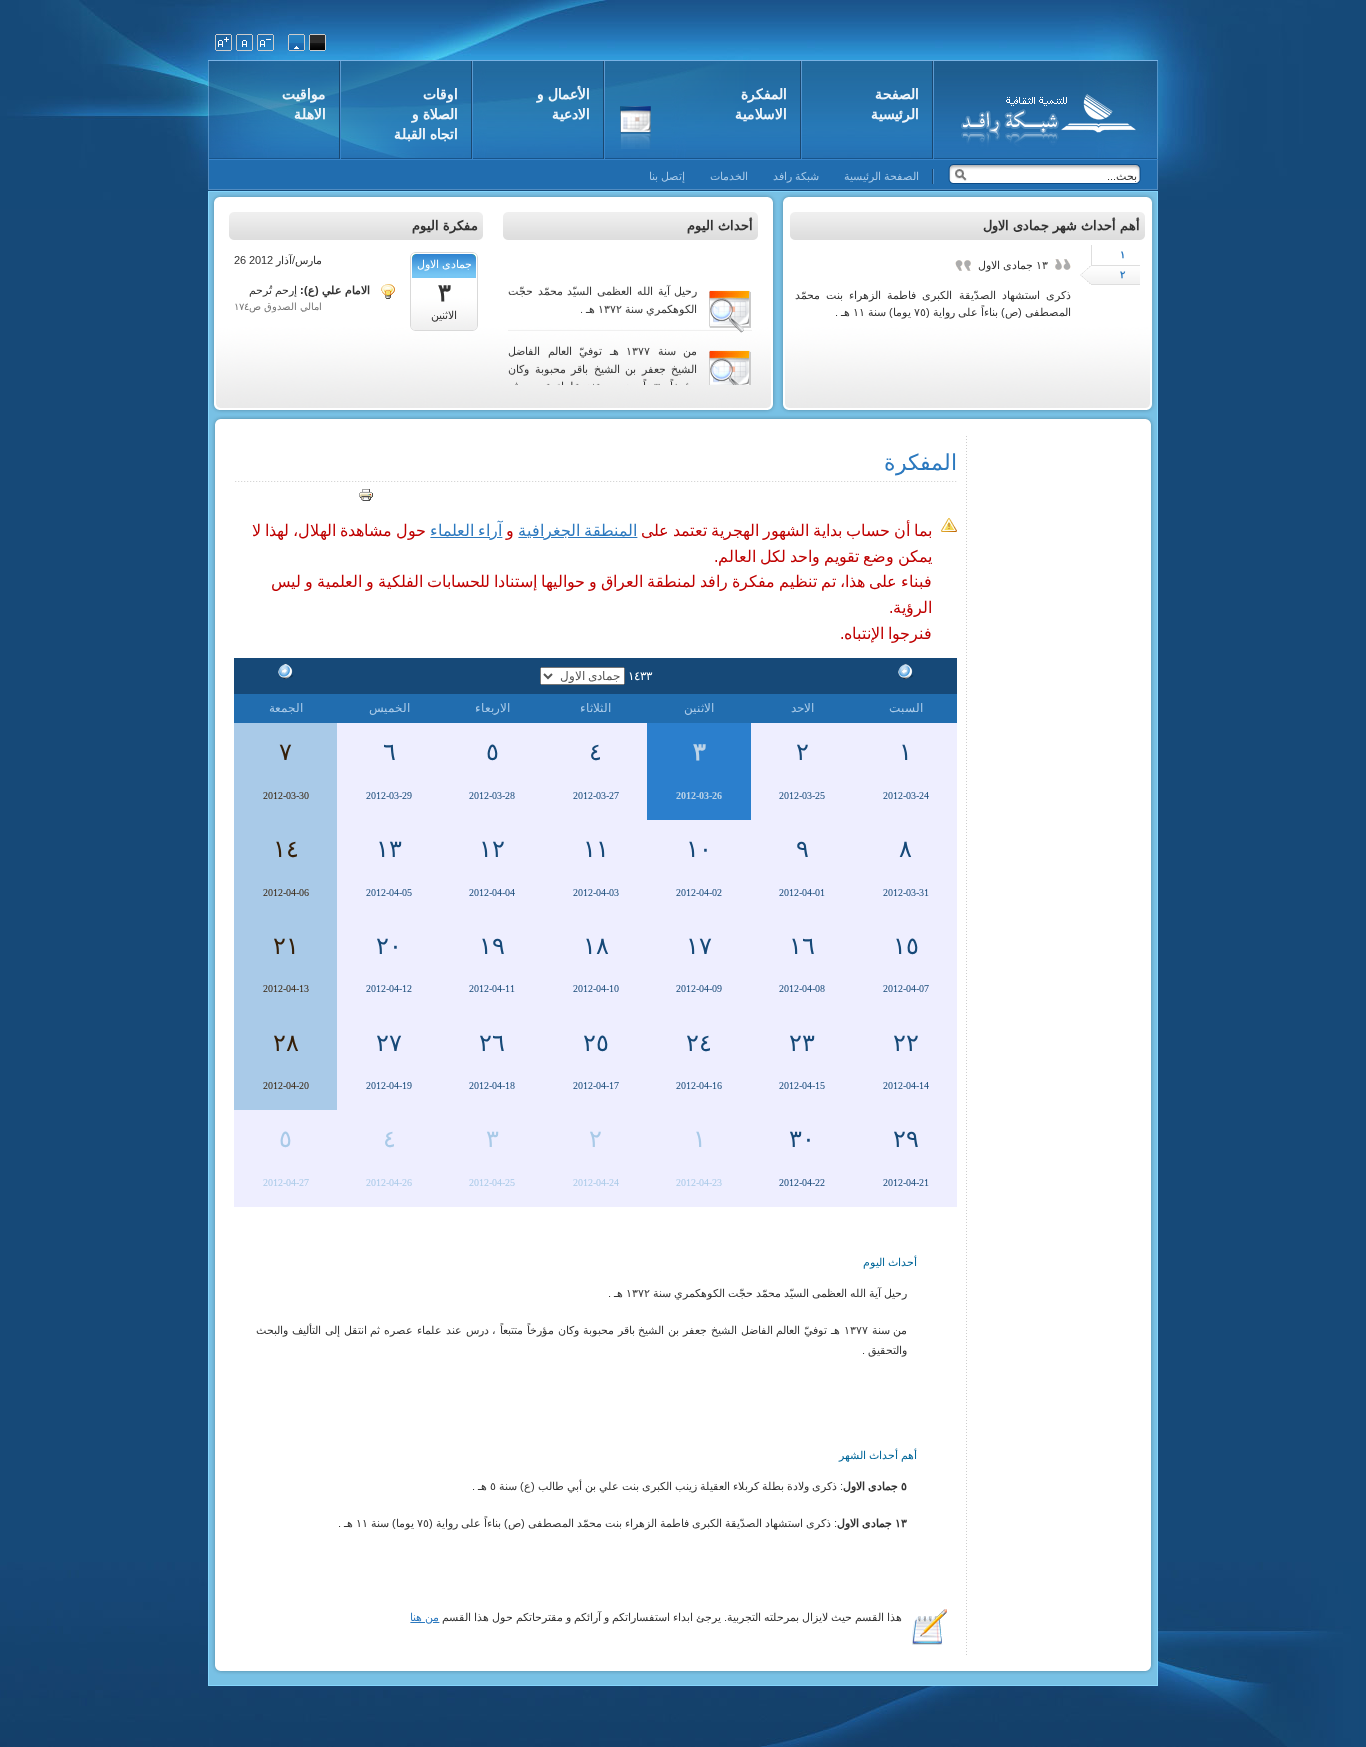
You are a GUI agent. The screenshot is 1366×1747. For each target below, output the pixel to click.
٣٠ (802, 1139)
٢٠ (389, 946)
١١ (596, 849)
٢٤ (699, 1043)
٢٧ (389, 1043)
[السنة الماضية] (906, 675)
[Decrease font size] (265, 42)
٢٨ (286, 1043)
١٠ (699, 849)
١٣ (389, 849)
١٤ (286, 849)
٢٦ (492, 1043)
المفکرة (920, 462)
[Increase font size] (223, 42)
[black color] (317, 42)
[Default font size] (244, 42)
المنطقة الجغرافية (577, 530)
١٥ (906, 946)
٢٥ (596, 1043)
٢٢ (906, 1043)
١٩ (492, 946)
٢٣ (802, 1043)
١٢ (492, 849)
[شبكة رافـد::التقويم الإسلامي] (1045, 115)
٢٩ (906, 1139)
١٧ (699, 946)
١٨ (596, 946)
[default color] (296, 42)
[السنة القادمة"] (286, 675)
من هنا (424, 1617)
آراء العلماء (466, 530)
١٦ (802, 946)
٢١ (286, 946)
